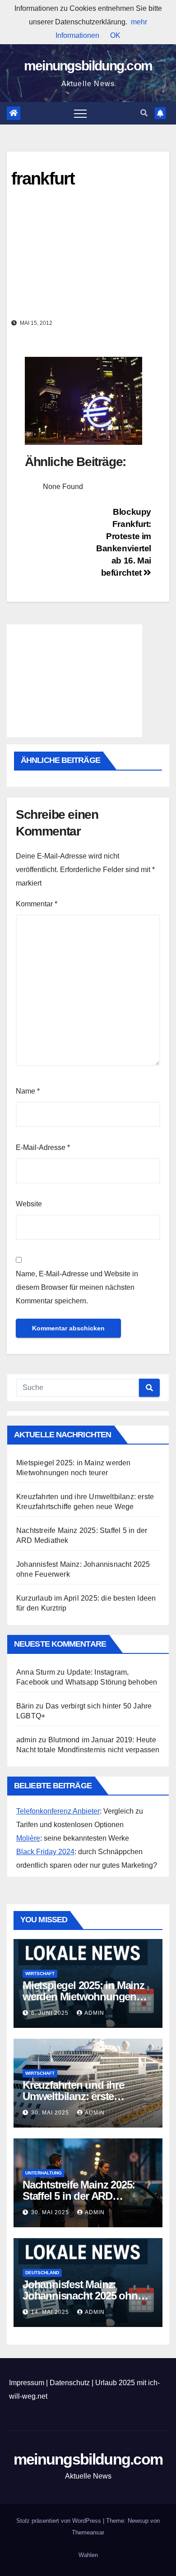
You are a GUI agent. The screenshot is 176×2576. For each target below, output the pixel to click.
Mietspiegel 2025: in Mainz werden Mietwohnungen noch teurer (83, 1997)
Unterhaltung (44, 2173)
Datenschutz (70, 2383)
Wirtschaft (40, 1974)
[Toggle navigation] (80, 113)
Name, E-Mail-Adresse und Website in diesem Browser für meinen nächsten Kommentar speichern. (77, 1287)
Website (29, 1204)
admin (94, 2013)
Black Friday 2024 (45, 1852)
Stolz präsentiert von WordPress (60, 2521)
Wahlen (88, 2555)
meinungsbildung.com (88, 66)
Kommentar (37, 904)
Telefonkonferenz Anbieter (58, 1811)
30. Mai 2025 (51, 2113)
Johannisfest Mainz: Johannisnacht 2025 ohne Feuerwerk (83, 2296)
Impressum (27, 2383)
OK (115, 35)
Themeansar (88, 2532)
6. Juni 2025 (51, 2013)
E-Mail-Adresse (43, 1147)
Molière (28, 1838)
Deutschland (42, 2273)
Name (28, 1091)
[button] (144, 113)
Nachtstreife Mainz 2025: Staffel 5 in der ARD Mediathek (79, 2196)
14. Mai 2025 (51, 2312)
